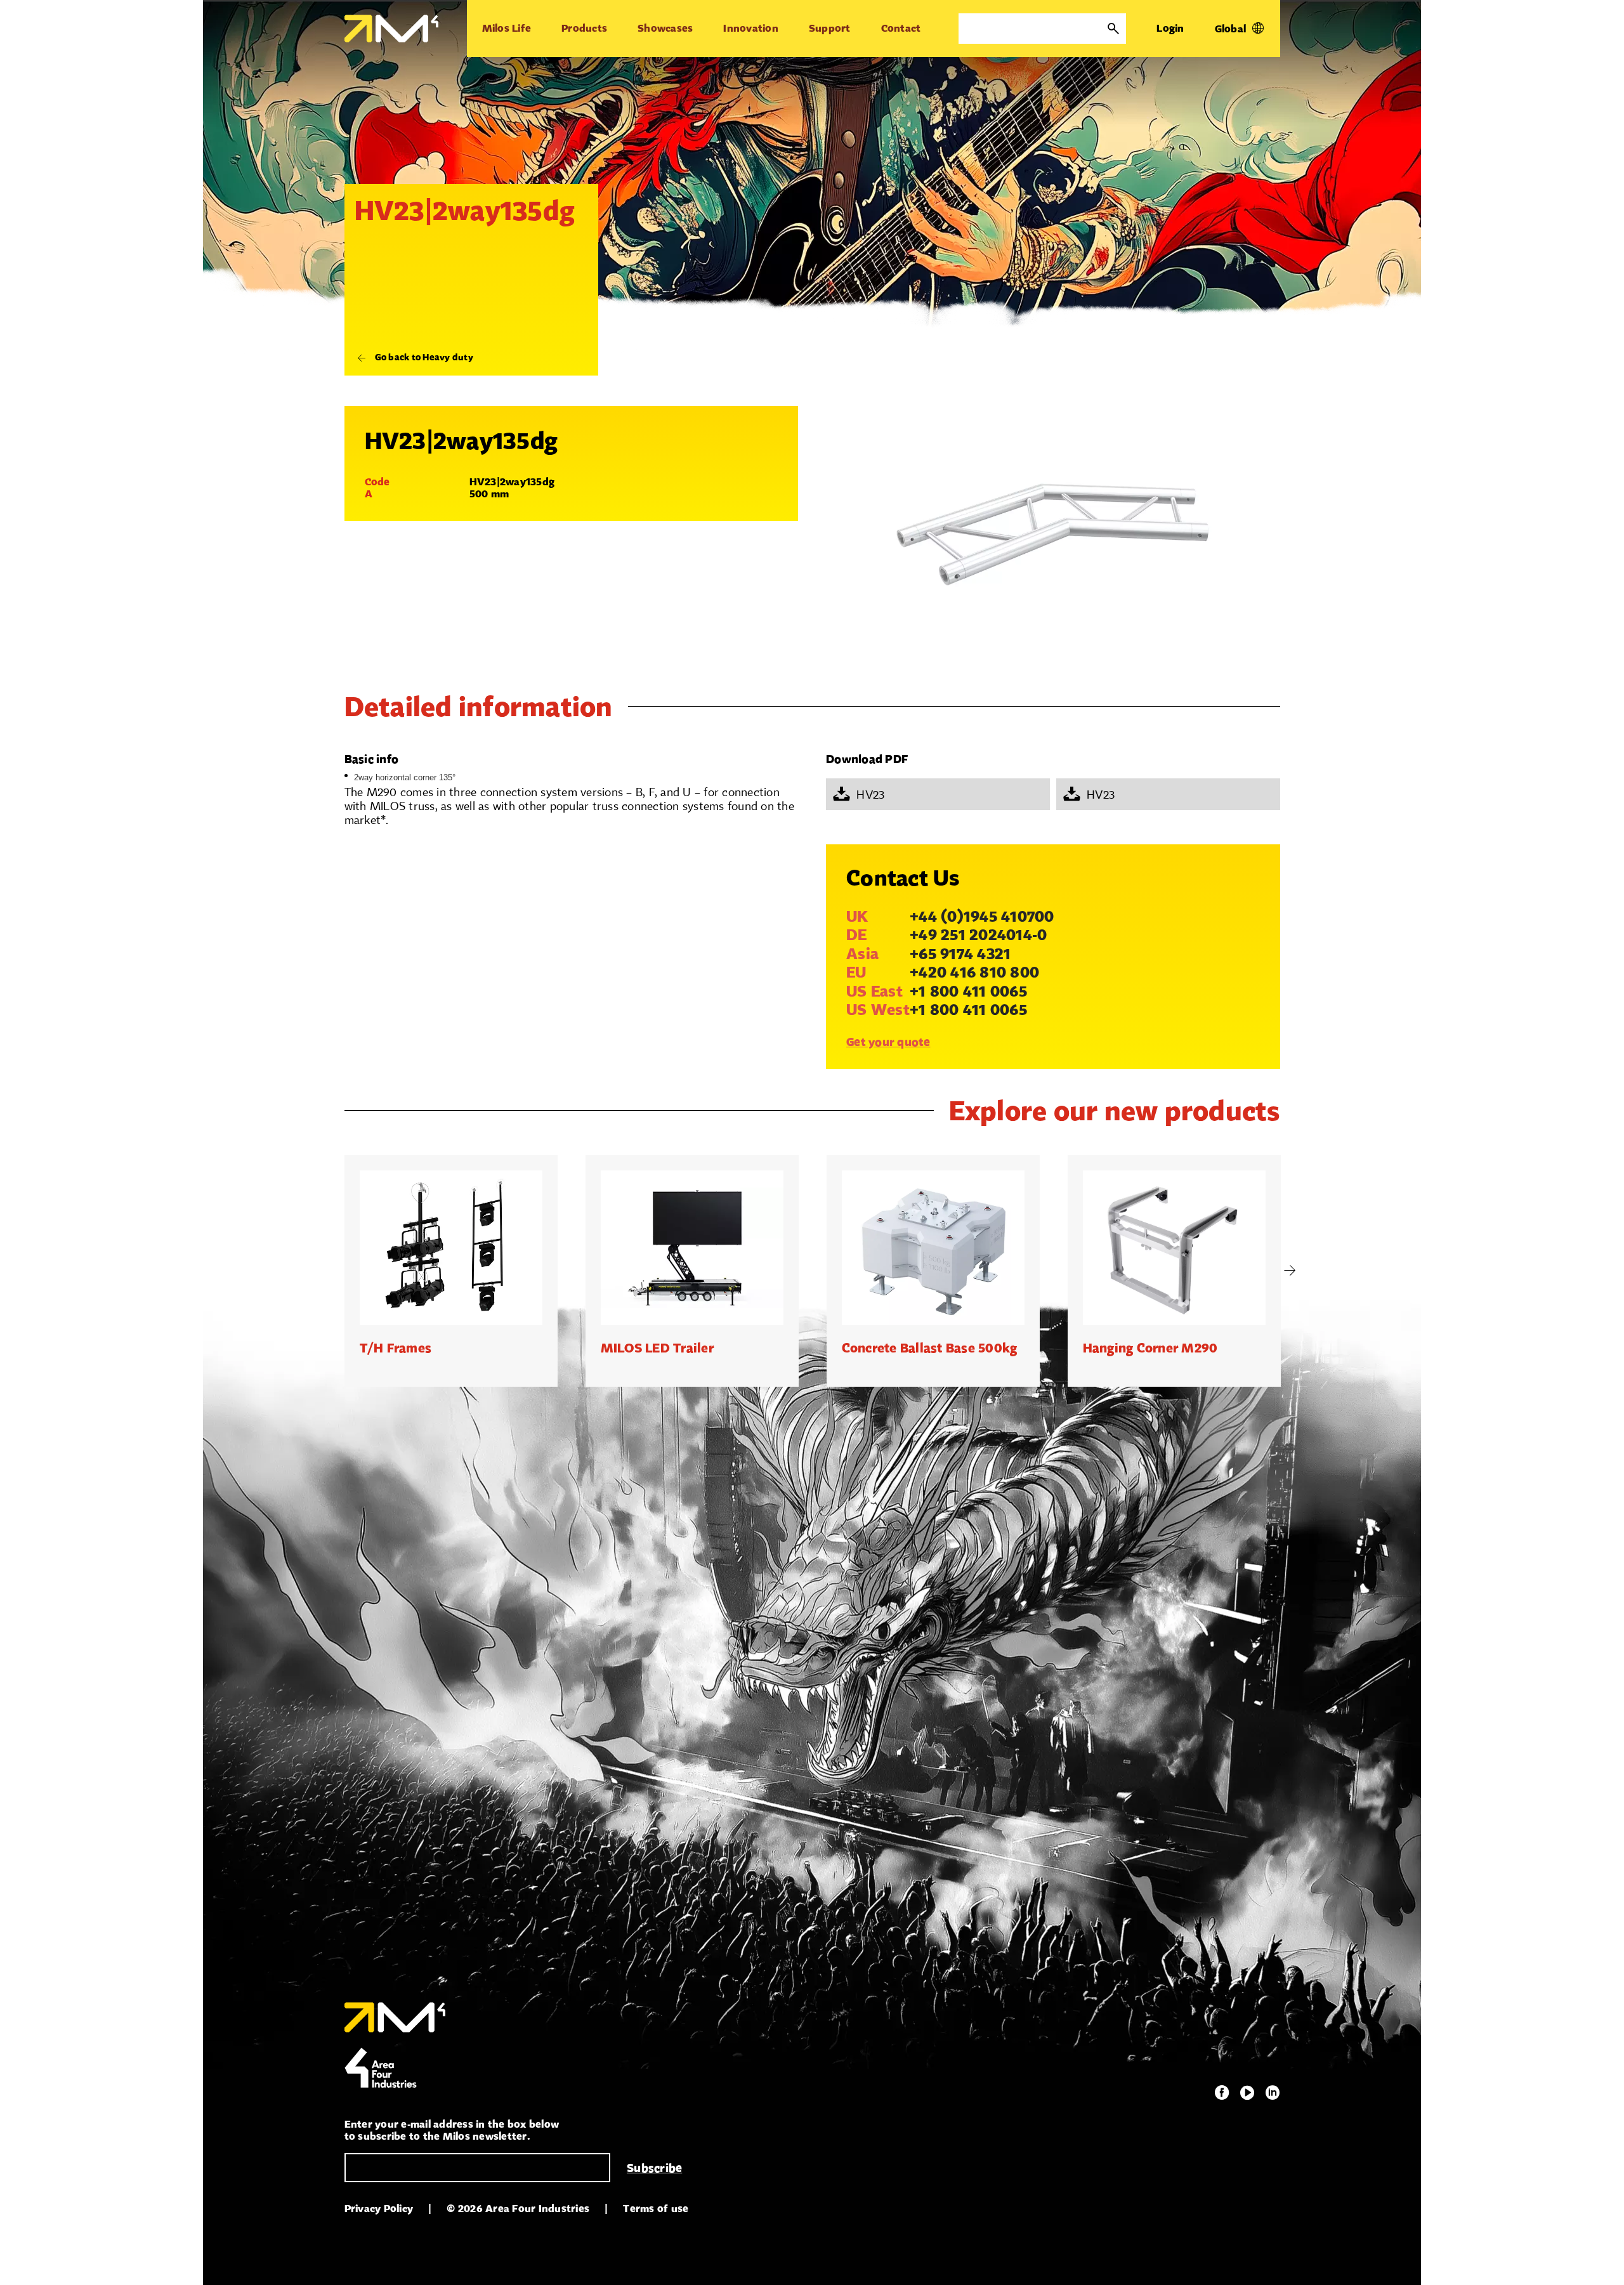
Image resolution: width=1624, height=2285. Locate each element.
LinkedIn (1273, 2093)
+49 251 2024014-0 (978, 934)
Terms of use (656, 2209)
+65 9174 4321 (960, 953)
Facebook (1222, 2093)
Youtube (1247, 2093)
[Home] (391, 29)
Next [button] (1290, 1271)
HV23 (870, 794)
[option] (451, 1271)
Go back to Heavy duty (424, 357)
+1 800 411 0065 (968, 991)
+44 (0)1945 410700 (982, 916)
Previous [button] (335, 1271)
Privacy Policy (379, 2209)
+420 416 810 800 (974, 972)
